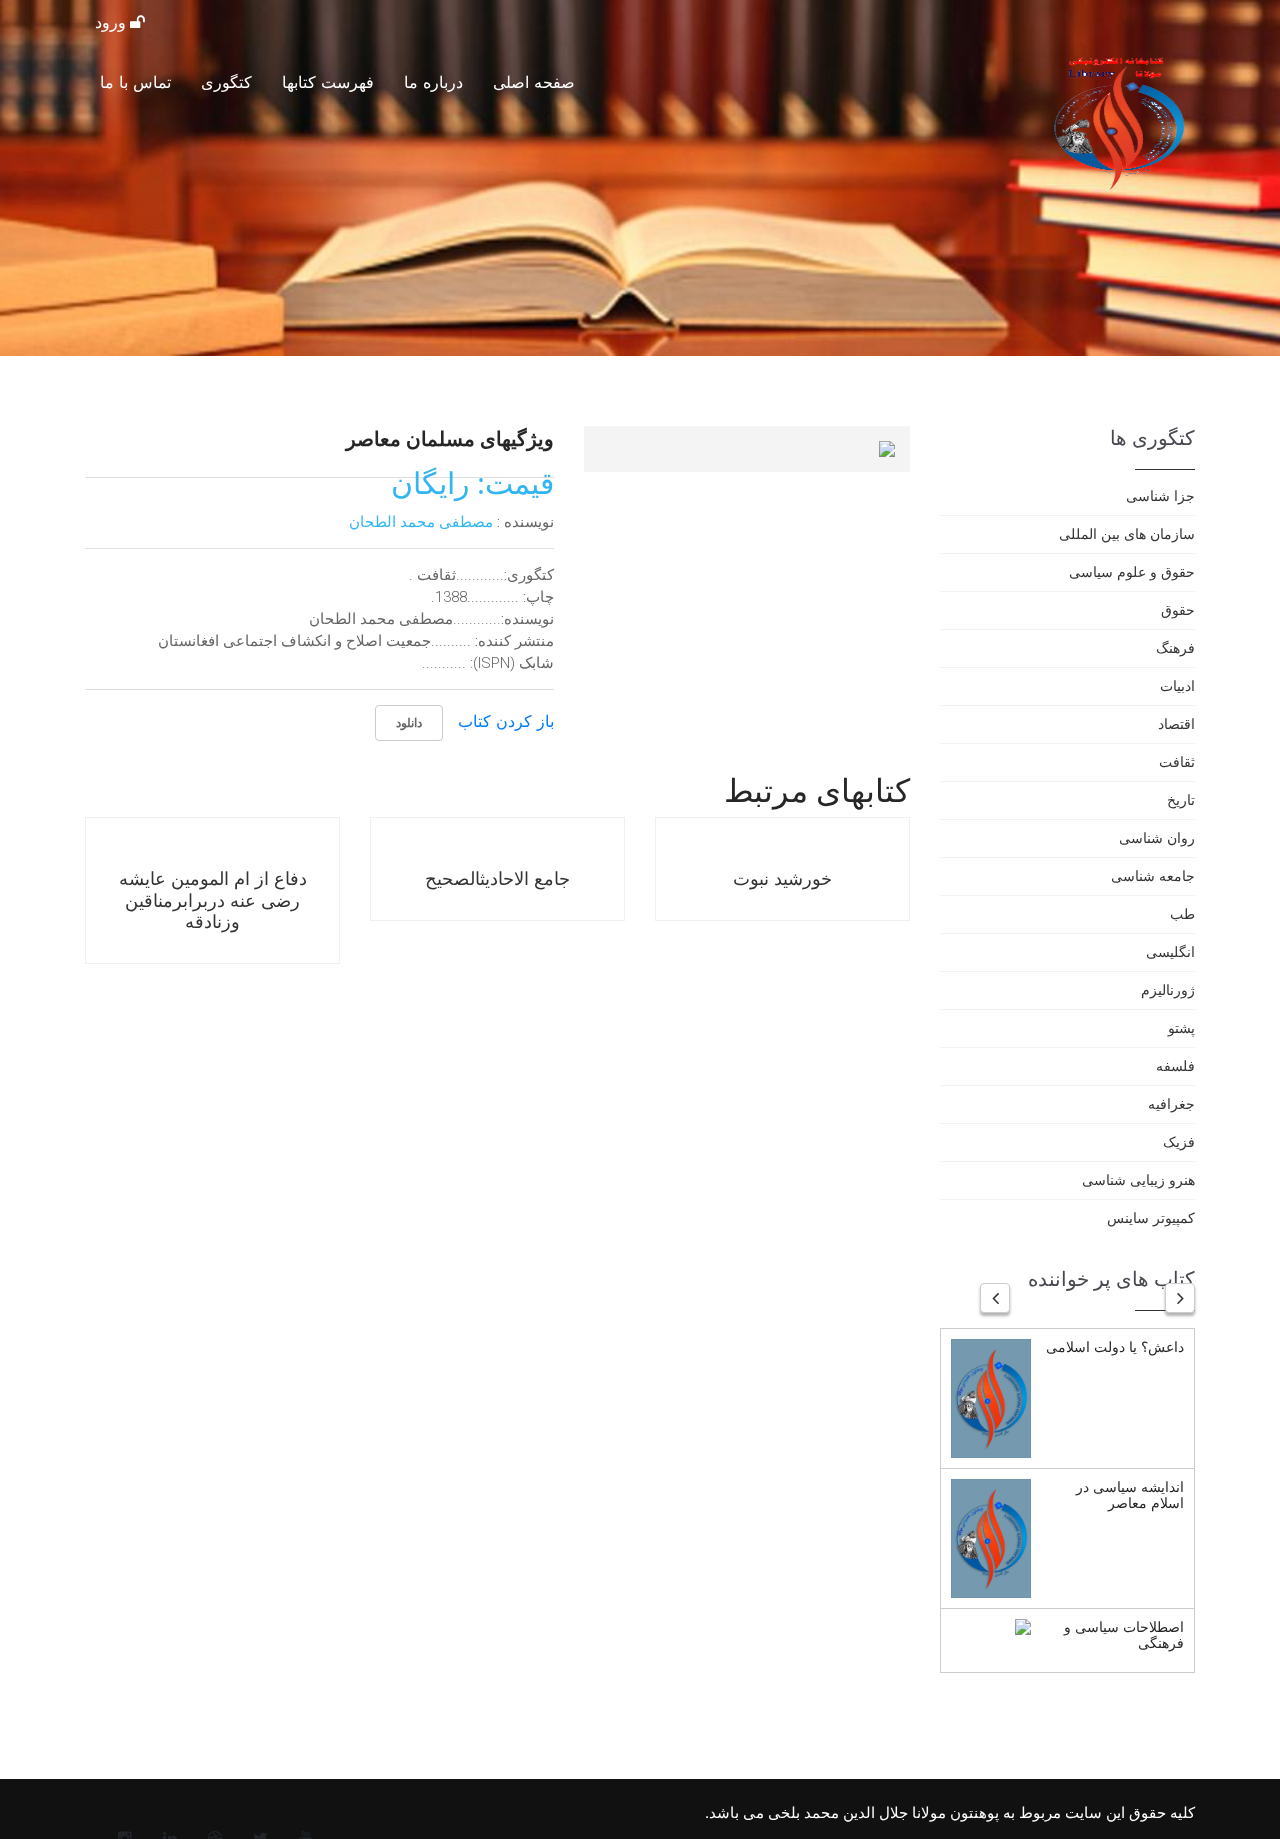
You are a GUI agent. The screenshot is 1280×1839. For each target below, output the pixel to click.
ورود (112, 22)
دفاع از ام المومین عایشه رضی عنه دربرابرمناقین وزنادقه (213, 899)
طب (1182, 913)
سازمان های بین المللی (1127, 533)
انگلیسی (1170, 951)
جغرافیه (1171, 1103)
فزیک (1179, 1141)
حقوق (1178, 609)
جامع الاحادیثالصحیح (497, 878)
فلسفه (1175, 1065)
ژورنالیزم (1168, 989)
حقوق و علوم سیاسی (1132, 571)
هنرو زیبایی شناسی (1138, 1179)
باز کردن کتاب (506, 721)
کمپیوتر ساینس (1151, 1217)
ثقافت (1177, 761)
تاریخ (1181, 799)
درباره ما (433, 82)
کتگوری (226, 82)
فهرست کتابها (328, 82)
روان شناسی (1157, 837)
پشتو (1181, 1027)
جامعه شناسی (1153, 875)
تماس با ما (135, 82)
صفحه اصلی (534, 82)
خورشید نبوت (782, 878)
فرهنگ (1175, 647)
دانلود (409, 722)
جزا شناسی (1160, 495)
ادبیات (1177, 685)
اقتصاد (1176, 723)
